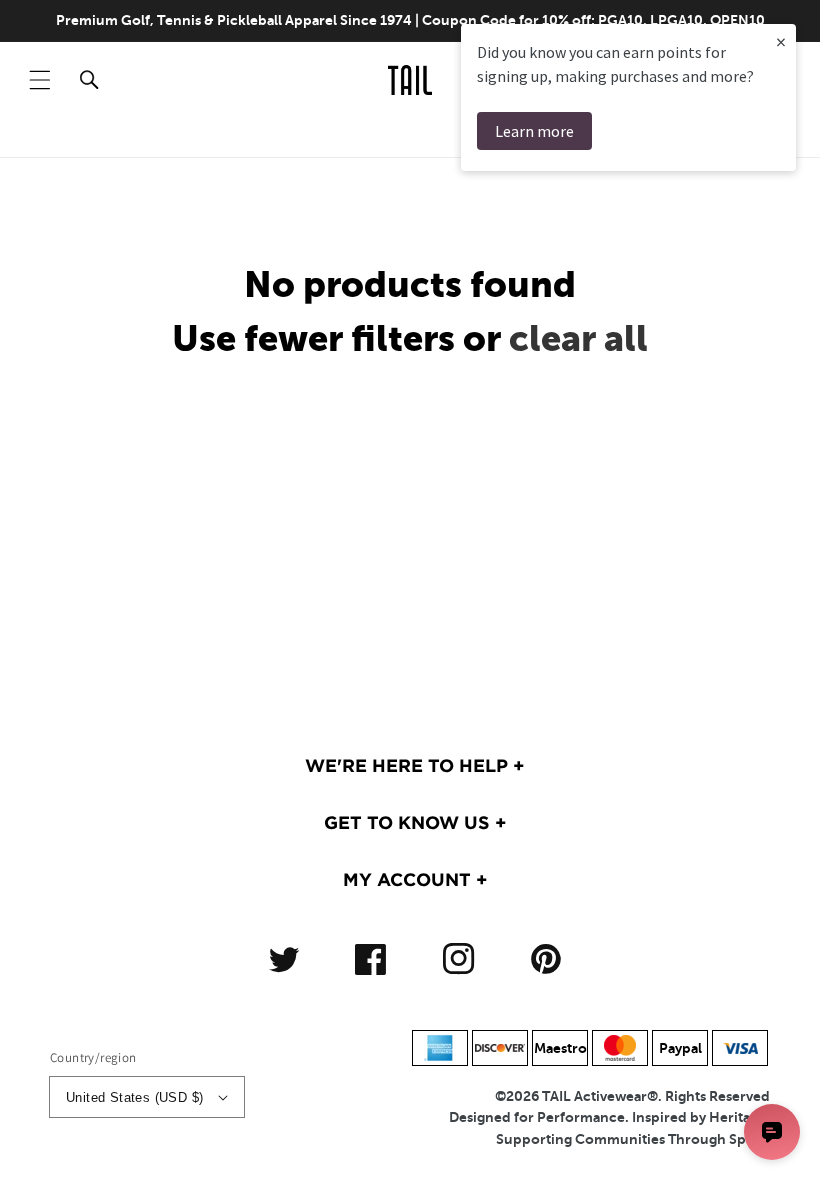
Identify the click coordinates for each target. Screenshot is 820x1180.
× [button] (781, 41)
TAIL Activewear (594, 1096)
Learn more (534, 131)
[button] (40, 80)
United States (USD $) (134, 1097)
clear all (578, 338)
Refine (741, 136)
